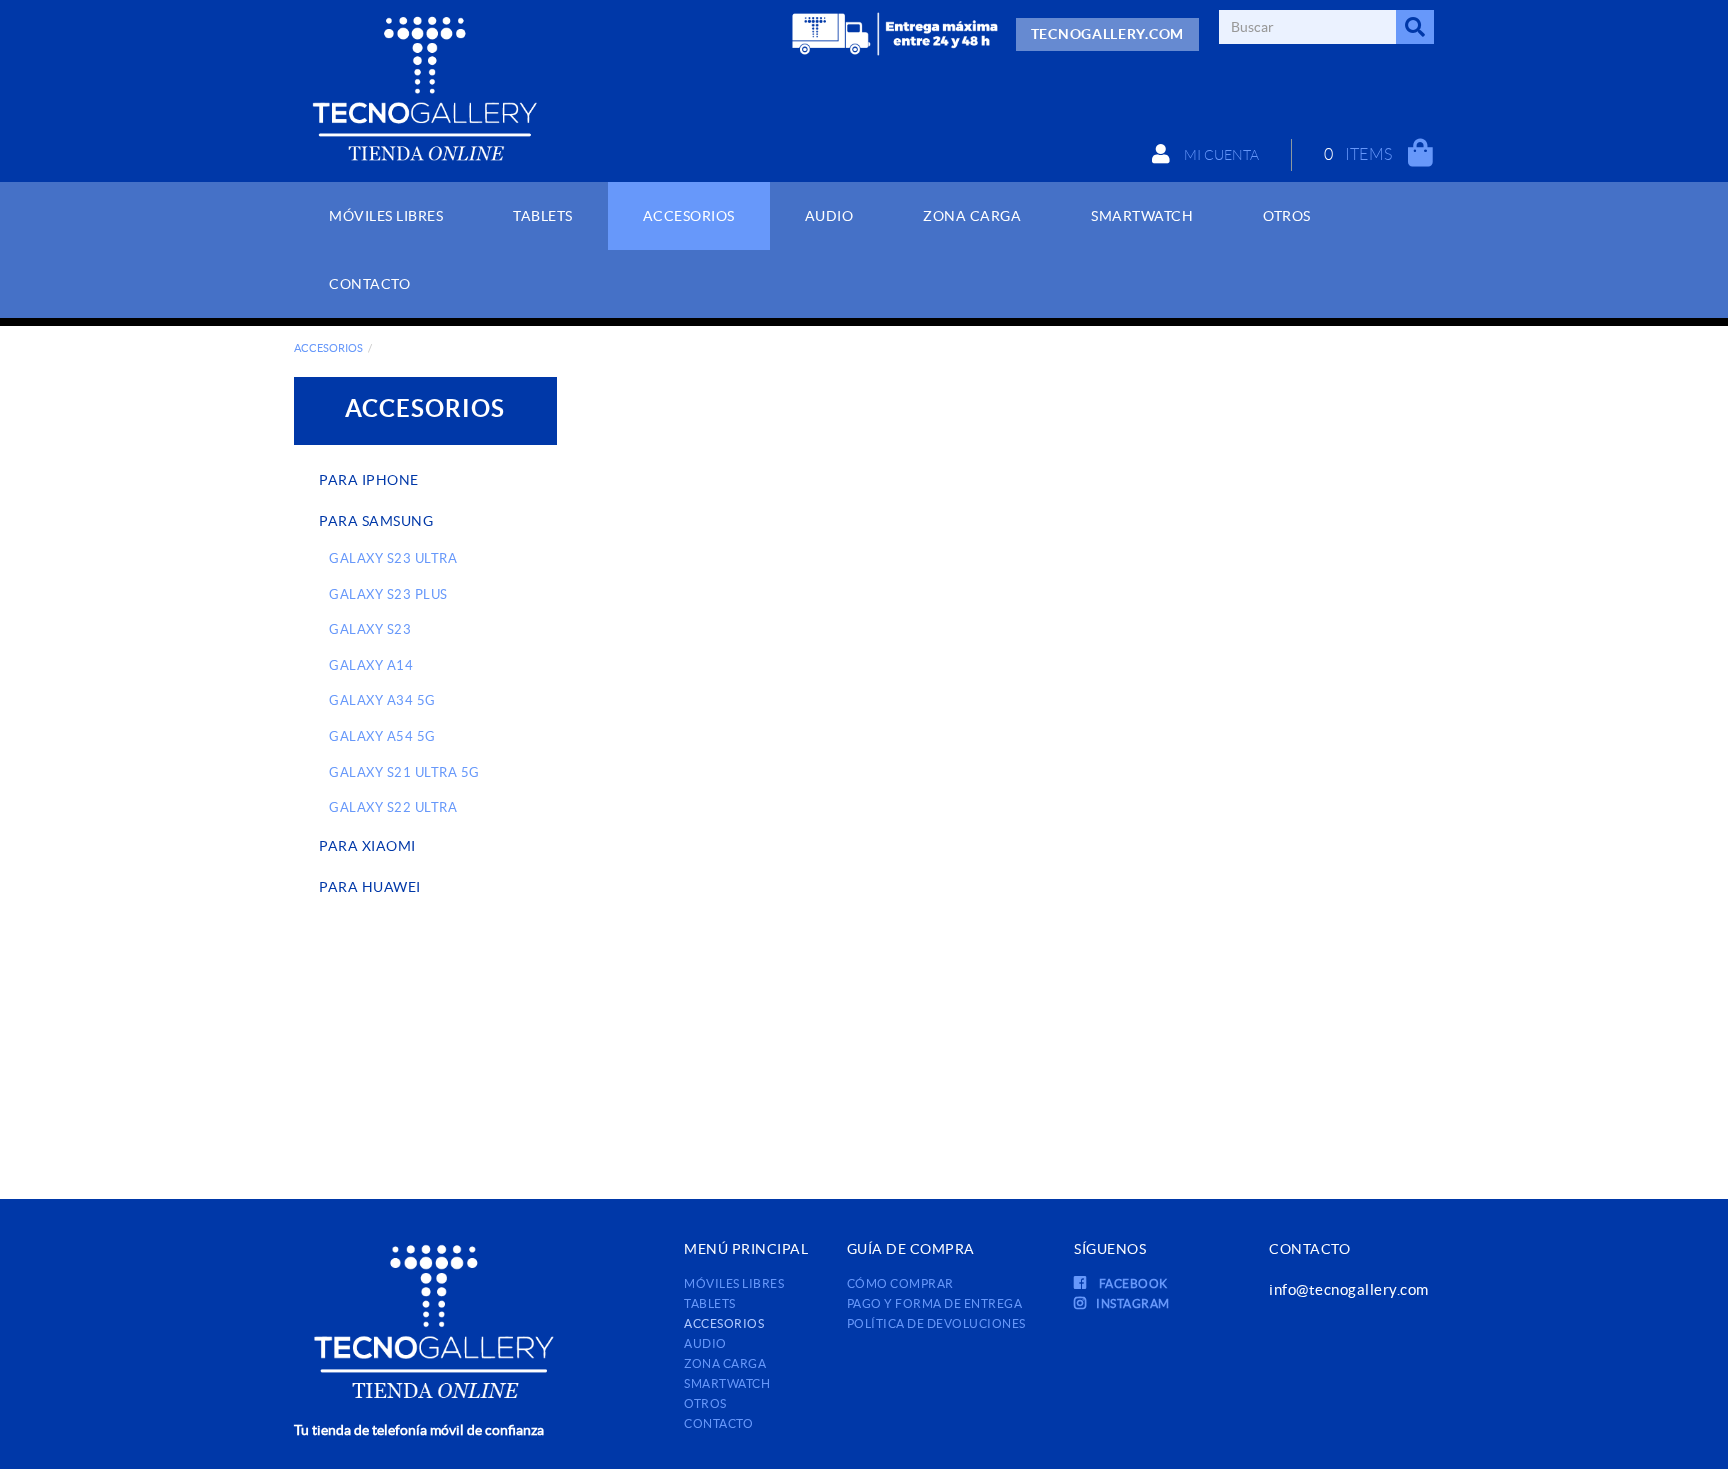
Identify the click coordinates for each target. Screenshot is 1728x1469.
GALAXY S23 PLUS (388, 594)
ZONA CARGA (725, 1363)
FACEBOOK (1132, 1283)
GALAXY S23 (370, 629)
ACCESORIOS (328, 348)
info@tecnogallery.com (1349, 1289)
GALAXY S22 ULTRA (393, 807)
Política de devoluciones (936, 1323)
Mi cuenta (1220, 155)
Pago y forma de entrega (935, 1303)
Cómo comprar (900, 1283)
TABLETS (710, 1303)
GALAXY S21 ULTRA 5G (404, 772)
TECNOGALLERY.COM (1107, 34)
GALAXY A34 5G (382, 700)
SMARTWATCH (727, 1383)
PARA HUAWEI (370, 887)
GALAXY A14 (371, 665)
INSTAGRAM (1133, 1303)
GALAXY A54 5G (382, 736)
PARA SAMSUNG (376, 521)
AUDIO (705, 1343)
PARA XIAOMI (367, 846)
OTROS (705, 1403)
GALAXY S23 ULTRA (393, 558)
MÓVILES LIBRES (734, 1283)
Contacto (718, 1423)
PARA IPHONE (369, 480)
